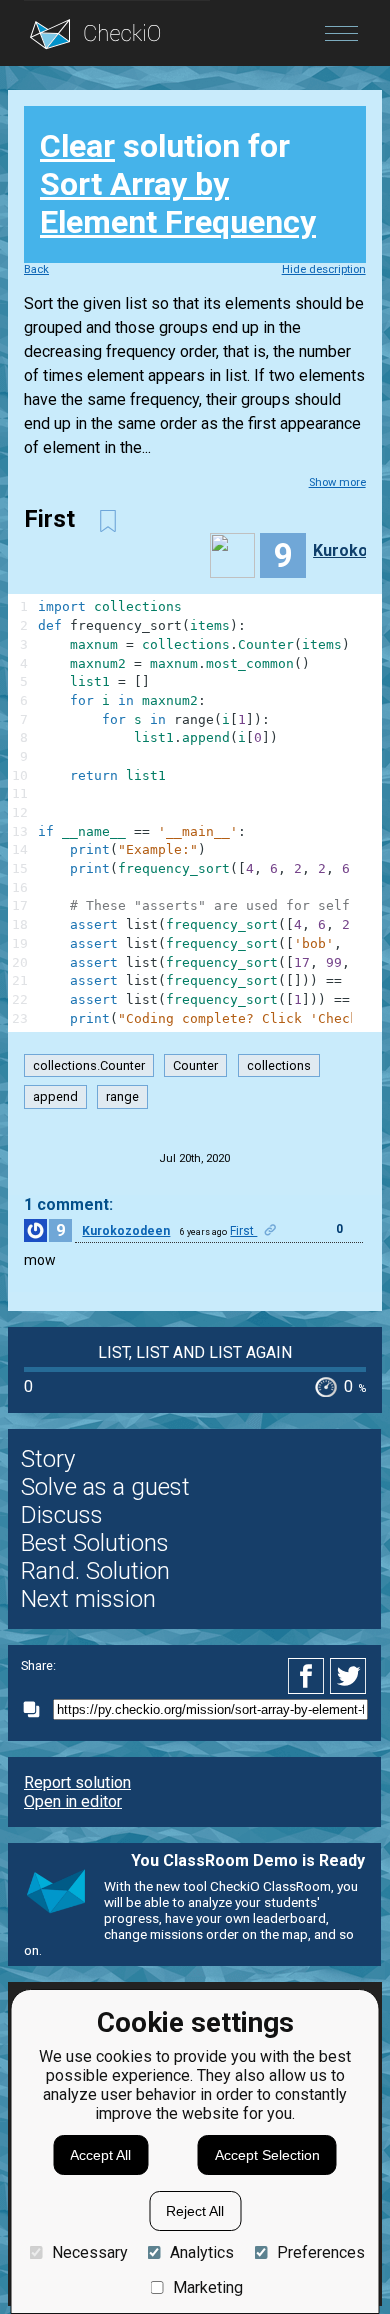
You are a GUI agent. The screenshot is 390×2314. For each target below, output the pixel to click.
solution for (178, 184)
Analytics (202, 2252)
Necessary (89, 2252)
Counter (195, 1065)
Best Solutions (95, 1543)
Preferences (320, 2252)
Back (36, 269)
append (55, 1096)
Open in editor (73, 1801)
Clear (77, 146)
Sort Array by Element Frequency (178, 203)
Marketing (208, 2287)
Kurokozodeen (126, 1231)
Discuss (62, 1515)
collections (279, 1065)
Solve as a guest (105, 1487)
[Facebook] (309, 1676)
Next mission (88, 1599)
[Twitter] (349, 1676)
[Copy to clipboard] (37, 1709)
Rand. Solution (95, 1571)
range (122, 1096)
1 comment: (68, 1204)
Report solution (77, 1782)
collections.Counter (89, 1065)
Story (48, 1459)
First (243, 1231)
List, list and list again (195, 1352)
